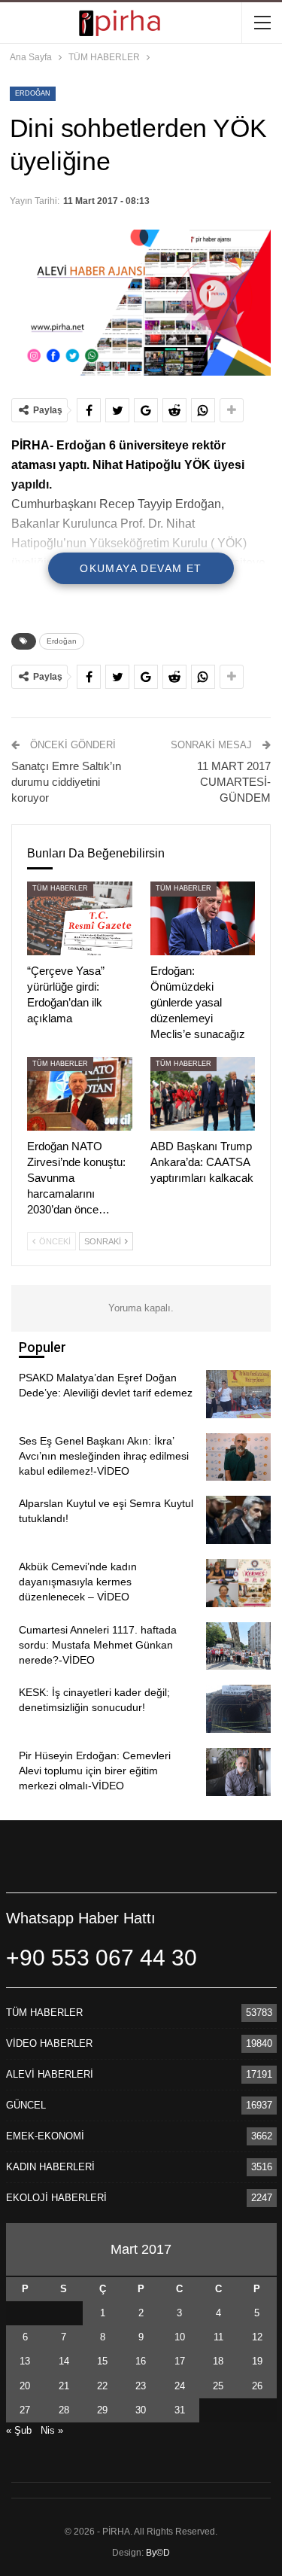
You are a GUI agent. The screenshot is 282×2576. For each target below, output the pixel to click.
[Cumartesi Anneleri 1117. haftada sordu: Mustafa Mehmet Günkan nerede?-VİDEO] (238, 1646)
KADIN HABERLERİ (50, 2167)
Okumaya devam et (141, 568)
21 (64, 2386)
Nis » (52, 2430)
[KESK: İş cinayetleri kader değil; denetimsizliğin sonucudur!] (238, 1709)
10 (180, 2337)
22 (102, 2386)
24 (180, 2386)
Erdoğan (33, 93)
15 (102, 2361)
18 (218, 2361)
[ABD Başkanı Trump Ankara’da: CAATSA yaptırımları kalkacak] (203, 1094)
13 (25, 2361)
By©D (158, 2553)
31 (180, 2410)
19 (257, 2361)
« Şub (19, 2430)
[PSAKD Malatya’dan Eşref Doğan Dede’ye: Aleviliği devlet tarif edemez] (238, 1394)
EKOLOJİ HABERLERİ (56, 2198)
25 (218, 2386)
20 (25, 2386)
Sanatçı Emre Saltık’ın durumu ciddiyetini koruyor (66, 782)
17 (180, 2361)
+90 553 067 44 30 (102, 1958)
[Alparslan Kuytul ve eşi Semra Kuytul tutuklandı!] (238, 1520)
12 (257, 2337)
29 (102, 2410)
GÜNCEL (26, 2105)
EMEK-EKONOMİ (45, 2136)
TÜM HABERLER (60, 888)
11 (218, 2337)
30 (141, 2410)
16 (141, 2361)
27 (25, 2410)
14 (64, 2361)
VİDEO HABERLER (49, 2043)
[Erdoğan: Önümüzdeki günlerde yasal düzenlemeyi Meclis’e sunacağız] (203, 918)
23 (141, 2386)
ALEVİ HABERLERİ (50, 2074)
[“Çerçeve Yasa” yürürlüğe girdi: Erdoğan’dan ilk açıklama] (80, 918)
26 (257, 2386)
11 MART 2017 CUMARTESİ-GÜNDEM (234, 782)
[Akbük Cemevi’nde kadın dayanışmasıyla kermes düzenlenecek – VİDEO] (238, 1583)
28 (64, 2410)
